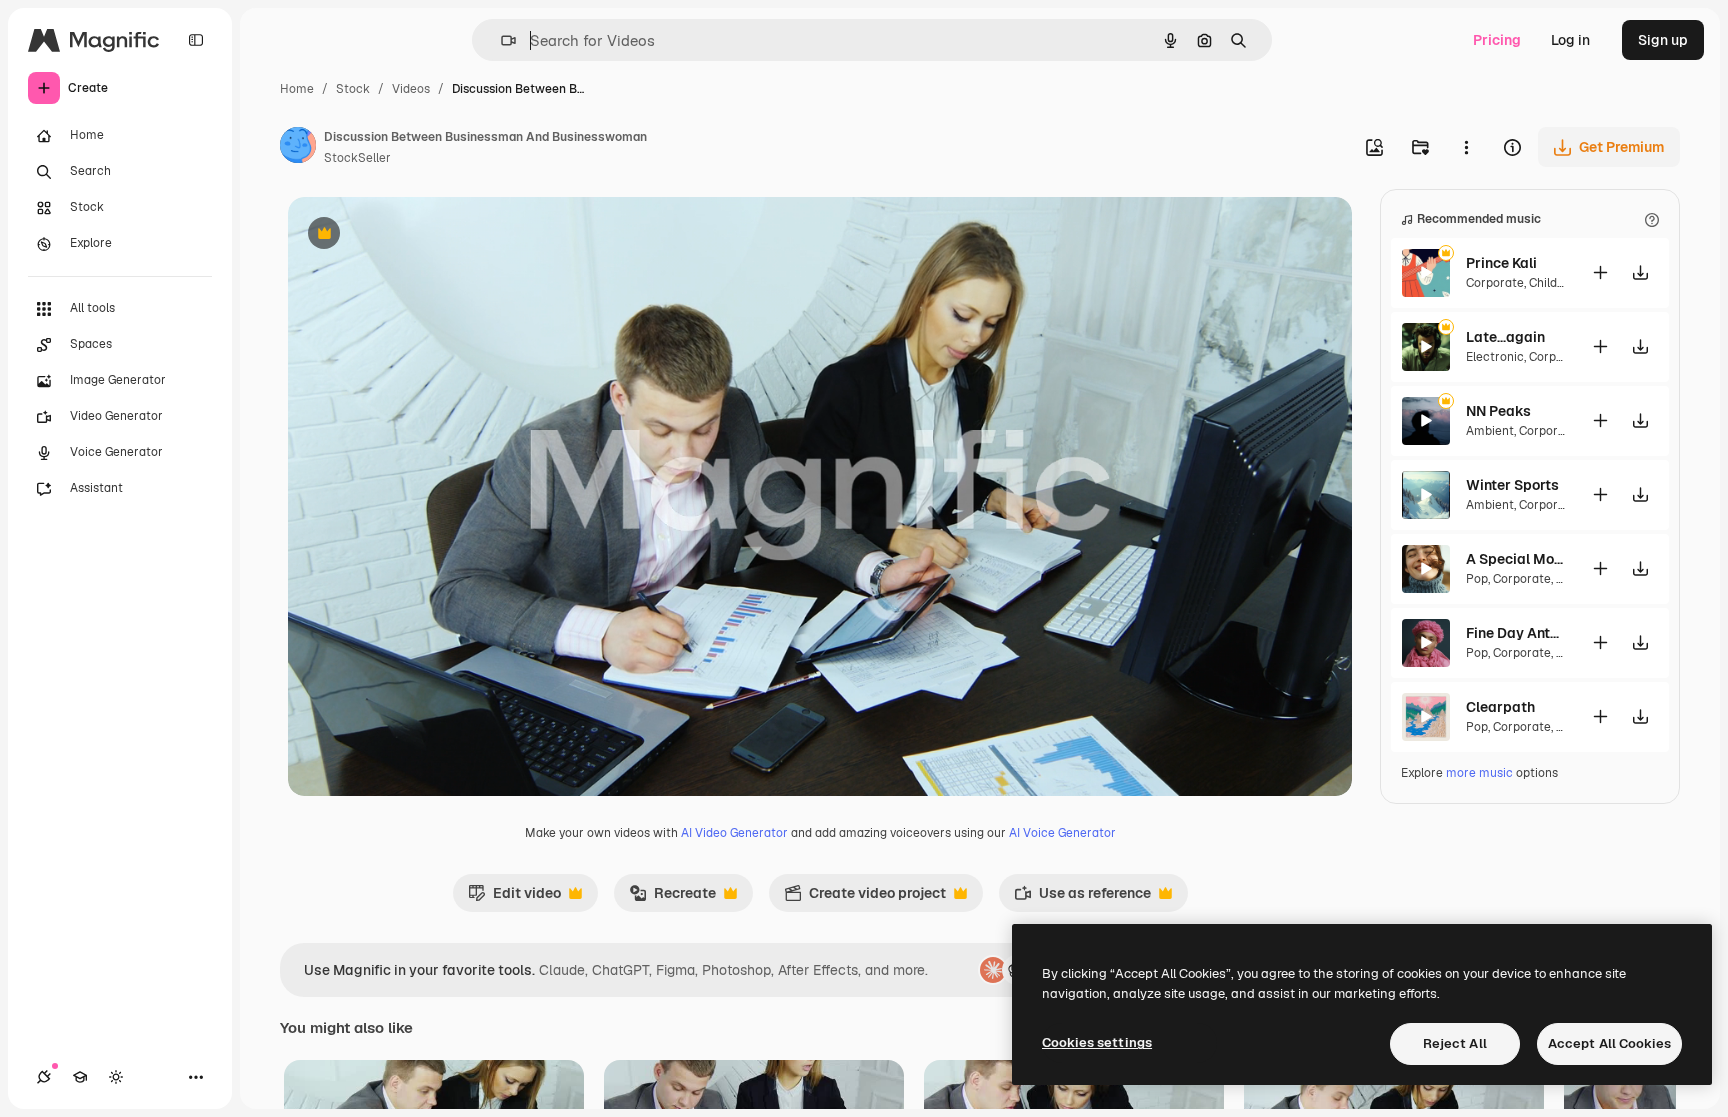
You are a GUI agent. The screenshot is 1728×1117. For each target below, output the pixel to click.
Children (1552, 283)
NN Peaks (1498, 411)
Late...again (1505, 337)
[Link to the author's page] (298, 148)
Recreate (672, 898)
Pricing (1497, 40)
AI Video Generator (734, 833)
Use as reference (1082, 898)
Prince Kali (1501, 263)
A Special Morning (1516, 559)
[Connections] (44, 1077)
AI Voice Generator (1062, 833)
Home (297, 89)
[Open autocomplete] (500, 40)
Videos (411, 89)
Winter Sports (1512, 485)
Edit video (514, 898)
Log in (1570, 40)
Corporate (1495, 283)
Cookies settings (1097, 1042)
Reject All (1455, 1043)
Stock (353, 89)
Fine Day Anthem (1516, 633)
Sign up (1663, 40)
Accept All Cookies (1609, 1043)
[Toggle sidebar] (196, 40)
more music (1479, 773)
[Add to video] (1600, 272)
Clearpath (1500, 707)
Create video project (865, 898)
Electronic (1495, 357)
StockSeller (357, 158)
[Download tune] (1640, 272)
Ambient (1490, 431)
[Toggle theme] (116, 1077)
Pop (1477, 579)
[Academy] (80, 1077)
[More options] (1466, 147)
